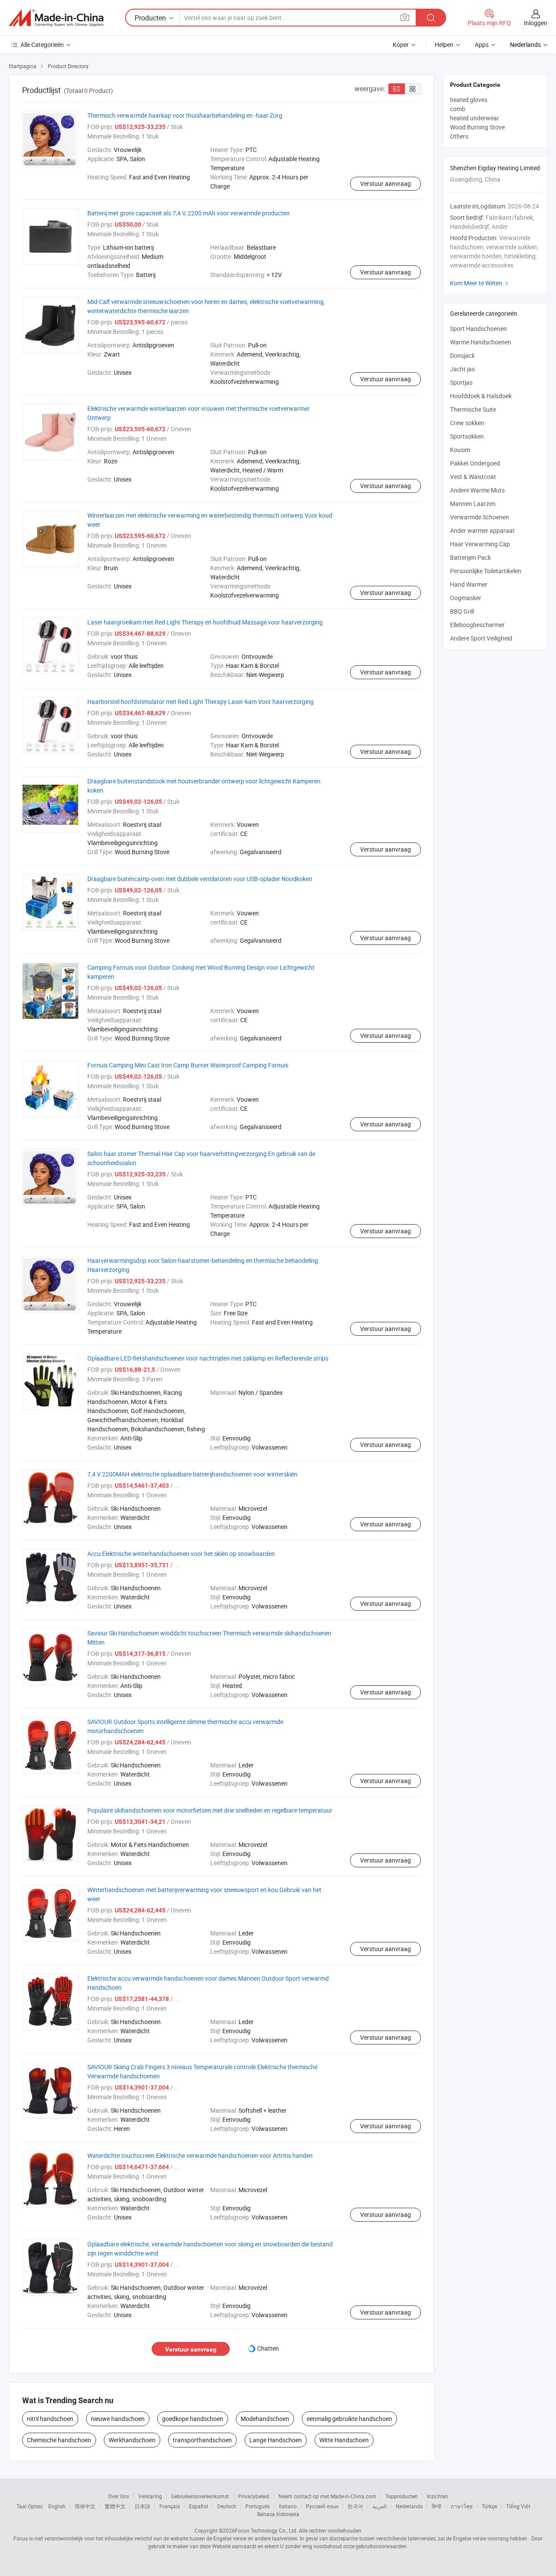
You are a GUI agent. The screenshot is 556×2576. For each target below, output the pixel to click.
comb (458, 109)
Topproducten (402, 2496)
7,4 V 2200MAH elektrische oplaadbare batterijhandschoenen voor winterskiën (192, 1474)
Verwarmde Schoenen (480, 517)
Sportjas (461, 382)
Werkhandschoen (132, 2440)
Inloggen (536, 23)
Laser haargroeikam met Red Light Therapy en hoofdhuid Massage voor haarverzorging (205, 622)
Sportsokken (467, 436)
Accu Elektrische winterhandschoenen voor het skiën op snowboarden (181, 1554)
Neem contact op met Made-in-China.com (327, 2496)
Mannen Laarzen (473, 504)
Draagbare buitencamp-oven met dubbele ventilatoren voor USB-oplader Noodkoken (200, 879)
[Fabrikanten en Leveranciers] (56, 18)
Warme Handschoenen (481, 342)
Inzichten (438, 2496)
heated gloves (469, 100)
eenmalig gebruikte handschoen (349, 2419)
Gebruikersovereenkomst (200, 2496)
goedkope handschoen (193, 2419)
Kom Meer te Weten (480, 283)
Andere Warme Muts (477, 490)
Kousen (460, 450)
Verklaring (150, 2496)
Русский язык (322, 2506)
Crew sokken (467, 423)
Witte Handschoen (344, 2440)
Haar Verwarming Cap (480, 544)
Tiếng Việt (518, 2506)
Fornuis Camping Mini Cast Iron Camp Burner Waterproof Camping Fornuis (188, 1065)
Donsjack (462, 355)
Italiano (288, 2506)
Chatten (268, 2348)
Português (258, 2506)
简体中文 (85, 2506)
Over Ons (119, 2496)
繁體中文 (115, 2506)
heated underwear (475, 118)
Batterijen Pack (470, 557)
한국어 (355, 2506)
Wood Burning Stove (477, 127)
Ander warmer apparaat (482, 530)
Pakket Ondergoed (475, 463)
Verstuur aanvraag (386, 183)
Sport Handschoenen (478, 329)
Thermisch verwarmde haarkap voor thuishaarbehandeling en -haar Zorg (185, 115)
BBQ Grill (462, 611)
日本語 (142, 2506)
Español (199, 2506)
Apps (482, 45)
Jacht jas (462, 369)
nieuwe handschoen (118, 2419)
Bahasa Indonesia (278, 2514)
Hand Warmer (469, 584)
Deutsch (227, 2506)
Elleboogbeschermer (477, 625)
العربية (379, 2506)
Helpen (444, 45)
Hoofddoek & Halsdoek (481, 396)
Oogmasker (466, 598)
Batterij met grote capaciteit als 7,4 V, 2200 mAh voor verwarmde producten (189, 213)
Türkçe (489, 2506)
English (57, 2506)
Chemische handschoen (59, 2440)
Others (459, 136)
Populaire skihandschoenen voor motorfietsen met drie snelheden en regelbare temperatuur (210, 1810)
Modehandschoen (265, 2419)
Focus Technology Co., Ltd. (266, 2530)
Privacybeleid (254, 2496)
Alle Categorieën (42, 45)
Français (170, 2506)
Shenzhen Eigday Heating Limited (495, 168)
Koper (401, 45)
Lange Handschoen (276, 2440)
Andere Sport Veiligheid (481, 638)
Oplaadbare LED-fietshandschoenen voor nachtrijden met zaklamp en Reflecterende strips (208, 1358)
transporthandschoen (202, 2440)
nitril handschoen (50, 2419)
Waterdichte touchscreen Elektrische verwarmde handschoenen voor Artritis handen (200, 2155)
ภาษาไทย (462, 2506)
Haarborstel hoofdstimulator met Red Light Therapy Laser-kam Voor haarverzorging (200, 702)
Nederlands (409, 2506)
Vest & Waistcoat (473, 477)
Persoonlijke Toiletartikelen (486, 571)
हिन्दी (437, 2506)
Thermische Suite (473, 409)
